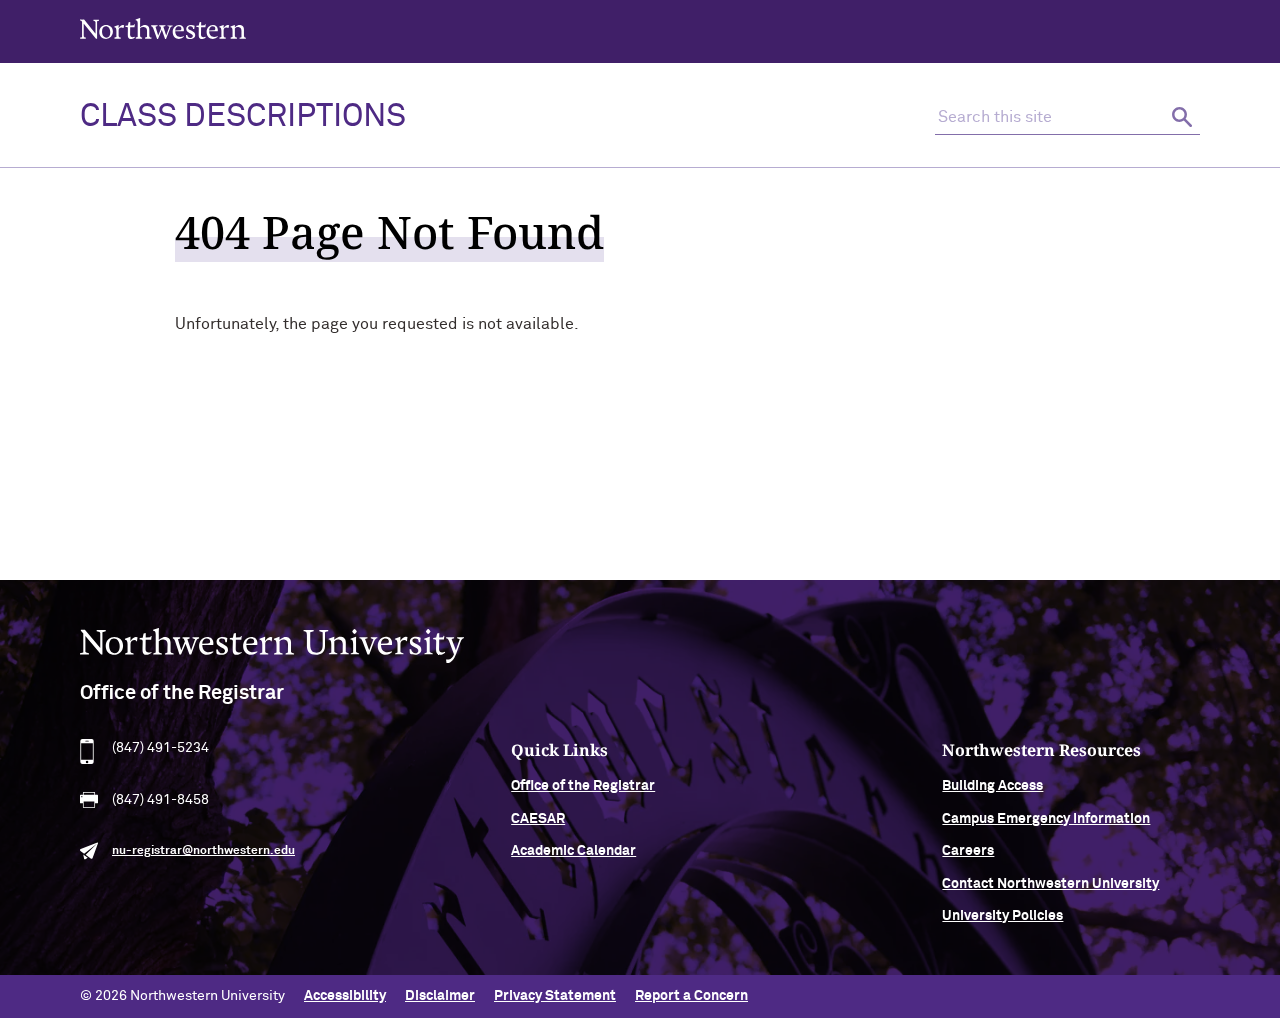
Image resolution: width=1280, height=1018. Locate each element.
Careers (968, 851)
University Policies (1002, 916)
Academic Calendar (573, 851)
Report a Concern (691, 996)
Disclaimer (440, 996)
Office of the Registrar (583, 786)
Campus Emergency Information (1046, 819)
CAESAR (538, 819)
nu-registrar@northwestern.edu (203, 851)
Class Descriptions (243, 117)
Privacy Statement (555, 996)
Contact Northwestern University (1050, 884)
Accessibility (345, 996)
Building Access (992, 786)
